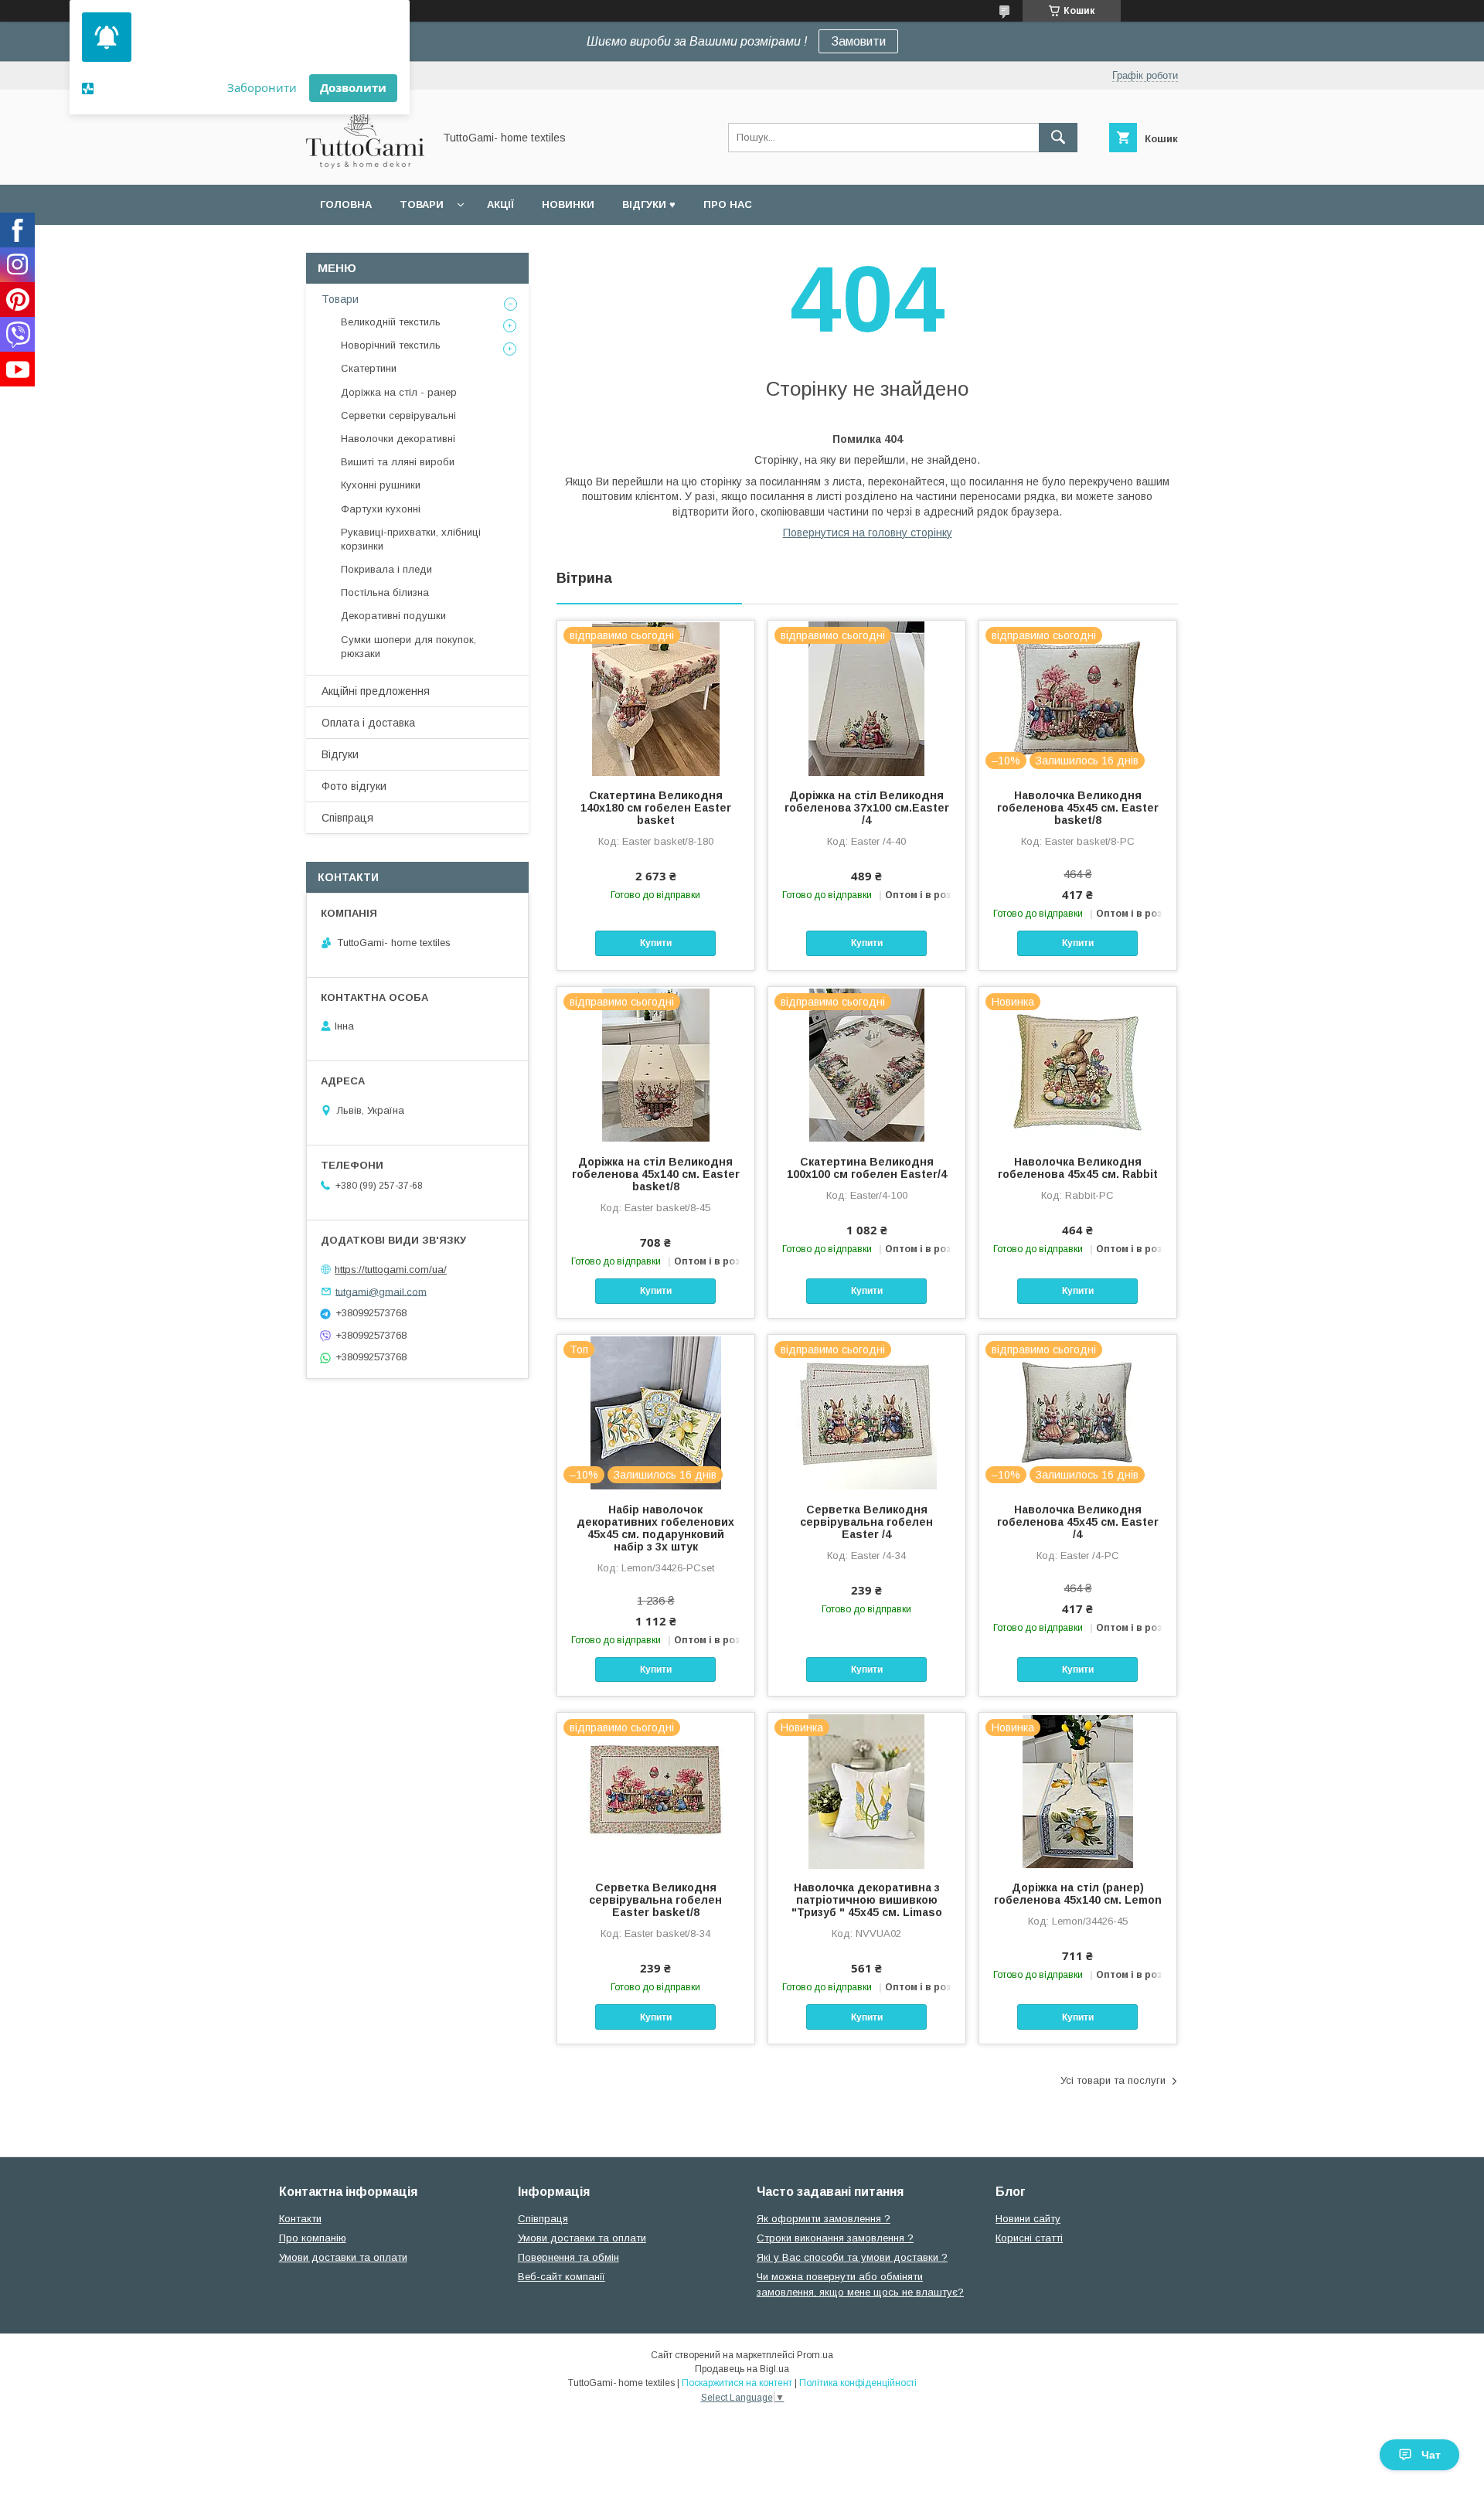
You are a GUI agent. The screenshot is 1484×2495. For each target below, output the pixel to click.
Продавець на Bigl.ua (742, 2369)
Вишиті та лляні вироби (398, 462)
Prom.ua (815, 2355)
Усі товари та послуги (1113, 2080)
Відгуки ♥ (649, 204)
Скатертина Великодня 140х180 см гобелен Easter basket (656, 808)
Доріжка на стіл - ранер (399, 392)
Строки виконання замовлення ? (835, 2238)
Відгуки (340, 754)
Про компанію (313, 2238)
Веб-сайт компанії (562, 2277)
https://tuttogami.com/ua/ (391, 1270)
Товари (422, 204)
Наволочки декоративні (398, 439)
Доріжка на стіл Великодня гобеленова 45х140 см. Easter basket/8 (656, 1174)
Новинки (568, 204)
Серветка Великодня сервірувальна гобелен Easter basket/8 (655, 1900)
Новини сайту (1028, 2219)
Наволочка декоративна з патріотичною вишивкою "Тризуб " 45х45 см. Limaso (867, 1900)
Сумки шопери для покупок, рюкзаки (408, 647)
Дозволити (353, 87)
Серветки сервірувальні (398, 415)
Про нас (728, 204)
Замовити (858, 41)
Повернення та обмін (568, 2257)
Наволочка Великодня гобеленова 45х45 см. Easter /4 (1078, 1522)
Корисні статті (1029, 2238)
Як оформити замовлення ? (824, 2219)
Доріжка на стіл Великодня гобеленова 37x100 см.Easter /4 (867, 808)
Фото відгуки (354, 786)
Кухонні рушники (381, 485)
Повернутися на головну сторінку (868, 533)
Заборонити (262, 87)
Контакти (300, 2219)
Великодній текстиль (391, 322)
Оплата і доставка (368, 723)
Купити (656, 943)
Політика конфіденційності (858, 2383)
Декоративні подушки (393, 616)
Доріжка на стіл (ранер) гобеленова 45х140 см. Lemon (1078, 1894)
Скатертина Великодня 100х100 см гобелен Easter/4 (867, 1168)
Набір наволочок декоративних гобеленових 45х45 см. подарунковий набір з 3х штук (655, 1528)
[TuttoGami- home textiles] (365, 165)
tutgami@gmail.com (381, 1291)
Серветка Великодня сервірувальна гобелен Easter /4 (866, 1522)
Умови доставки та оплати (343, 2257)
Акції (500, 204)
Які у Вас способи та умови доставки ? (852, 2257)
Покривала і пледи (386, 569)
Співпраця (347, 818)
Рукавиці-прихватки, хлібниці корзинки (411, 539)
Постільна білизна (385, 592)
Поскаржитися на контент (737, 2383)
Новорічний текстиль (391, 345)
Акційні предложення (376, 691)
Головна (346, 204)
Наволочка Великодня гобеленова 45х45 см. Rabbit (1078, 1168)
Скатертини (369, 368)
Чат (1431, 2455)
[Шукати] (1058, 138)
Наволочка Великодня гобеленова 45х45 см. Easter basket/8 (1078, 808)
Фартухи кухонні (381, 509)
